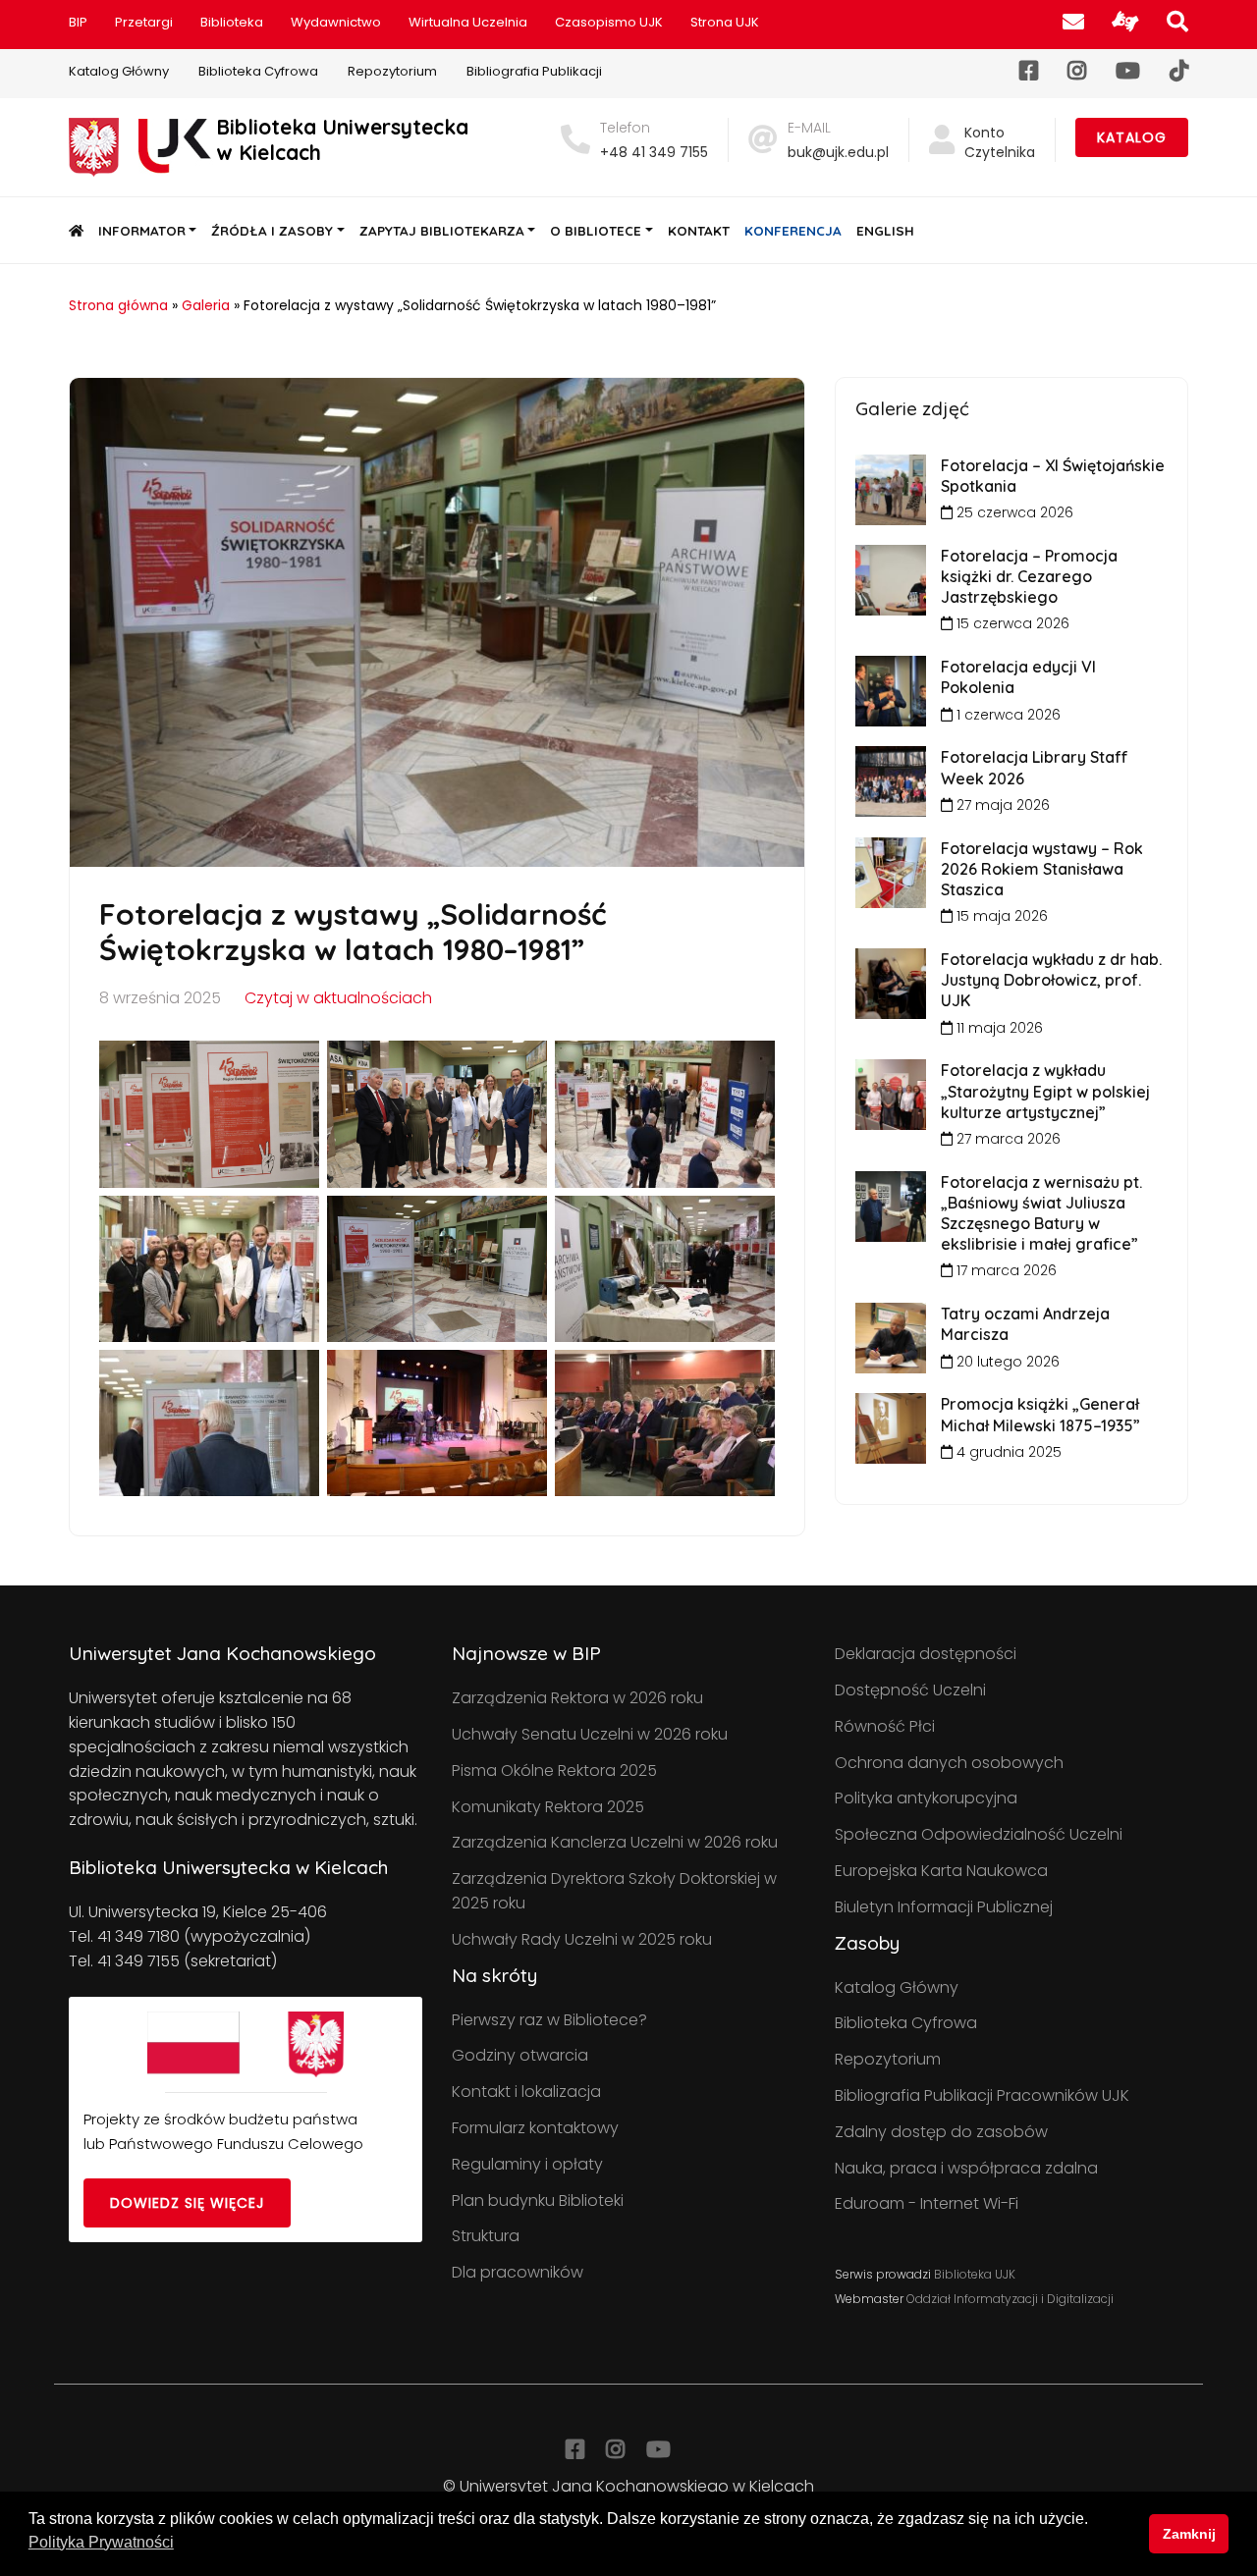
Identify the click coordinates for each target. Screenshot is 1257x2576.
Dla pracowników (518, 2272)
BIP (78, 22)
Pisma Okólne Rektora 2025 (554, 1771)
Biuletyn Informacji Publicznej (944, 1907)
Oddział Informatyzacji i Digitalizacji (1010, 2299)
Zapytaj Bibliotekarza (442, 230)
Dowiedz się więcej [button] (187, 2203)
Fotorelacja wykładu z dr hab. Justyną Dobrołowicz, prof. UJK (1051, 980)
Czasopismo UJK (609, 22)
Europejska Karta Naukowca (941, 1871)
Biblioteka (232, 22)
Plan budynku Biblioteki (538, 2200)
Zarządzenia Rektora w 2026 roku (577, 1698)
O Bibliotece (596, 230)
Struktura (486, 2236)
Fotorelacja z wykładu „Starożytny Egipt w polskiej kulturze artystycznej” (1045, 1091)
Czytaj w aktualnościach (338, 998)
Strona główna (118, 305)
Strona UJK (725, 22)
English (885, 230)
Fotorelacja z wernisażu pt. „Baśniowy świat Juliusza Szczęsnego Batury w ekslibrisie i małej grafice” (1041, 1213)
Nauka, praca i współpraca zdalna (966, 2168)
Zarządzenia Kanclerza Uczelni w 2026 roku (615, 1842)
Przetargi (144, 22)
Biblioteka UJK (975, 2274)
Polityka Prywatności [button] (101, 2542)
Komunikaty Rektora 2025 (548, 1807)
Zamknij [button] (1189, 2534)
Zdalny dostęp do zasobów (941, 2132)
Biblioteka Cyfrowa (258, 71)
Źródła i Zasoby (272, 230)
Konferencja (793, 230)
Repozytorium (392, 71)
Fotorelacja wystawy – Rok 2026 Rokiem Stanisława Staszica (1042, 869)
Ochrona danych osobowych (949, 1763)
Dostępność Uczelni (910, 1690)
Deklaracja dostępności (926, 1654)
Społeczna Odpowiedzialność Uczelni (979, 1834)
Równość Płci (885, 1726)
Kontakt (699, 230)
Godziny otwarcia (520, 2055)
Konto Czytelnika (1000, 142)
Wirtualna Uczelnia (468, 22)
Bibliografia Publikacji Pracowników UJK (982, 2095)
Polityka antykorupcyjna (926, 1798)
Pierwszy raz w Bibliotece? (549, 2020)
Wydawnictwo (336, 22)
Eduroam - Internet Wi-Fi (927, 2203)
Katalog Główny (119, 71)
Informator (142, 230)
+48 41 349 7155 (654, 152)
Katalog (1132, 137)
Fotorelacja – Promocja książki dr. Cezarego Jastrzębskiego (1029, 576)
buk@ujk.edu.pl (838, 152)
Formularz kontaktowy (535, 2128)
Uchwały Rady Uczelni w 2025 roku (582, 1939)
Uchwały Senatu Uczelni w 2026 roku (590, 1734)
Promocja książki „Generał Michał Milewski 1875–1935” (1040, 1414)
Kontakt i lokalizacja (526, 2092)
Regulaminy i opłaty (527, 2164)
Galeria (206, 305)
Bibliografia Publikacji (534, 71)
